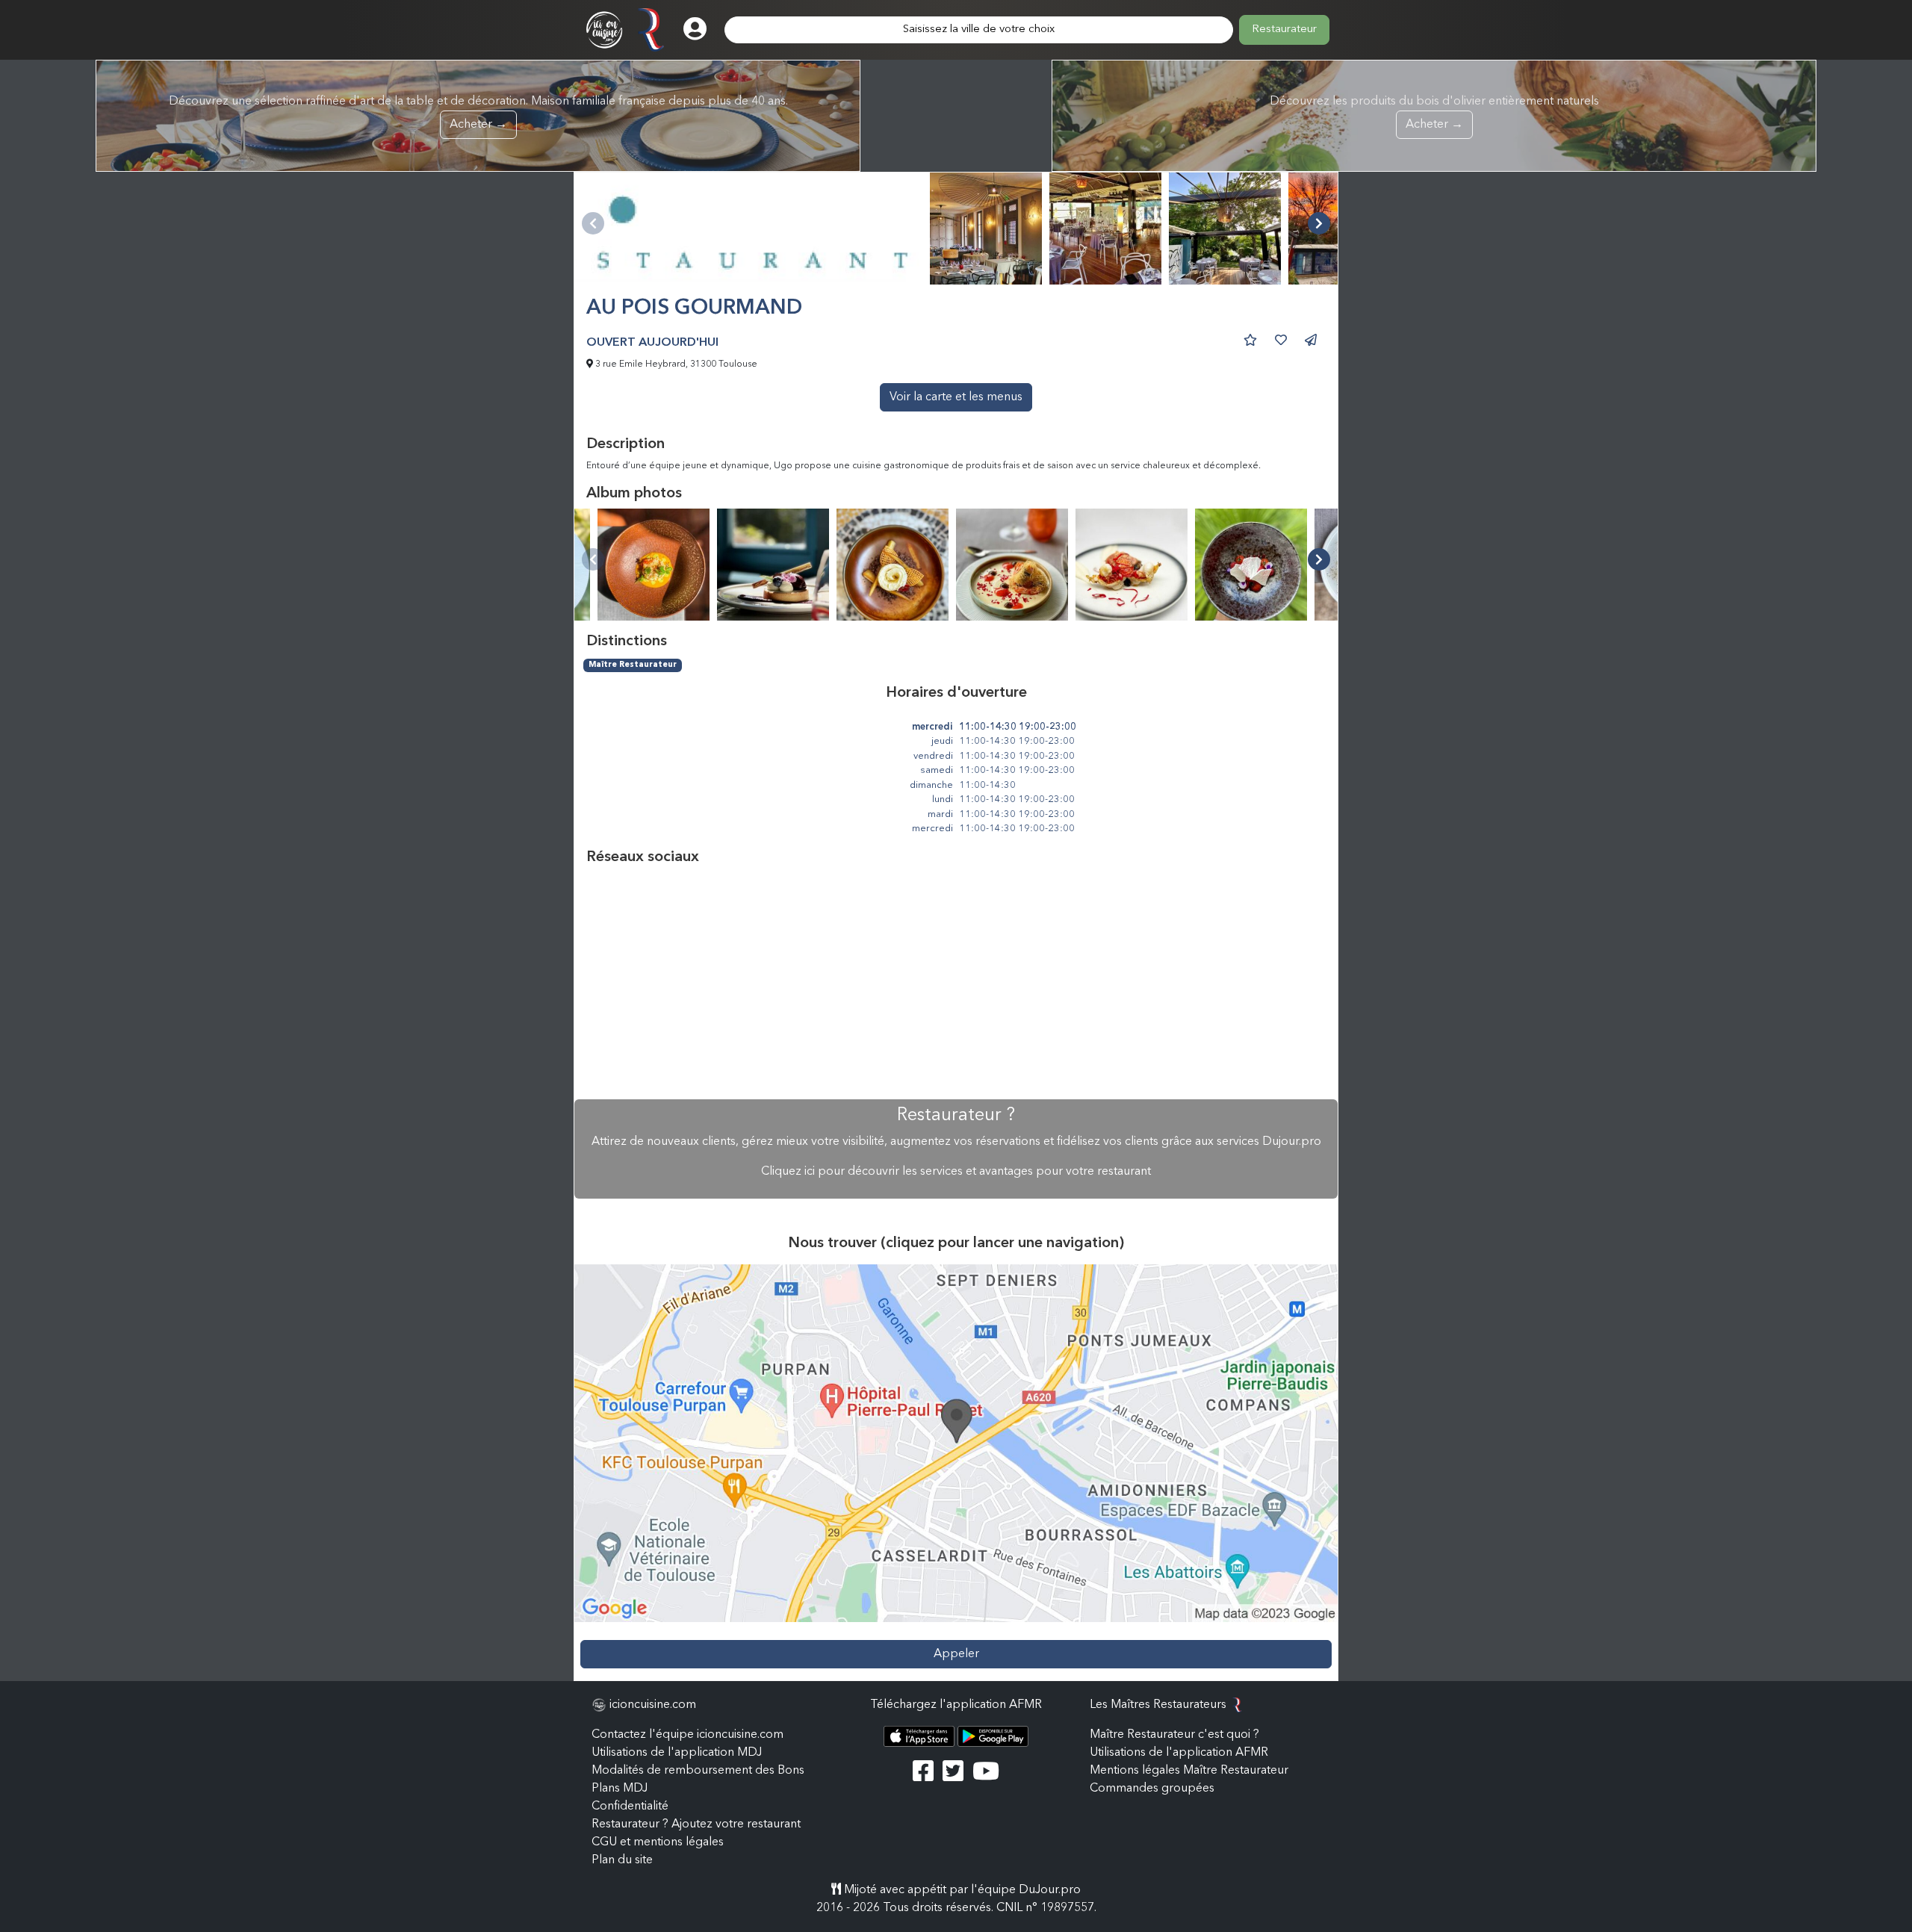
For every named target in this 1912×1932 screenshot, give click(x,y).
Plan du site (622, 1860)
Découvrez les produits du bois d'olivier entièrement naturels (1434, 113)
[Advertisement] (956, 983)
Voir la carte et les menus (956, 397)
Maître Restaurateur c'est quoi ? (1174, 1735)
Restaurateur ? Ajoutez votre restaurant (696, 1824)
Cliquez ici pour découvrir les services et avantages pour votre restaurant (956, 1172)
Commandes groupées (1152, 1789)
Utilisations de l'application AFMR (1179, 1753)
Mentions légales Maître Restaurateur (1189, 1771)
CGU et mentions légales (658, 1842)
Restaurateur (1284, 29)
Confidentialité (630, 1807)
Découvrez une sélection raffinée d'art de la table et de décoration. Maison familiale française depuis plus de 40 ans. (478, 113)
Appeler (956, 1654)
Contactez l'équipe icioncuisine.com (687, 1735)
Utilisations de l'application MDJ (677, 1753)
